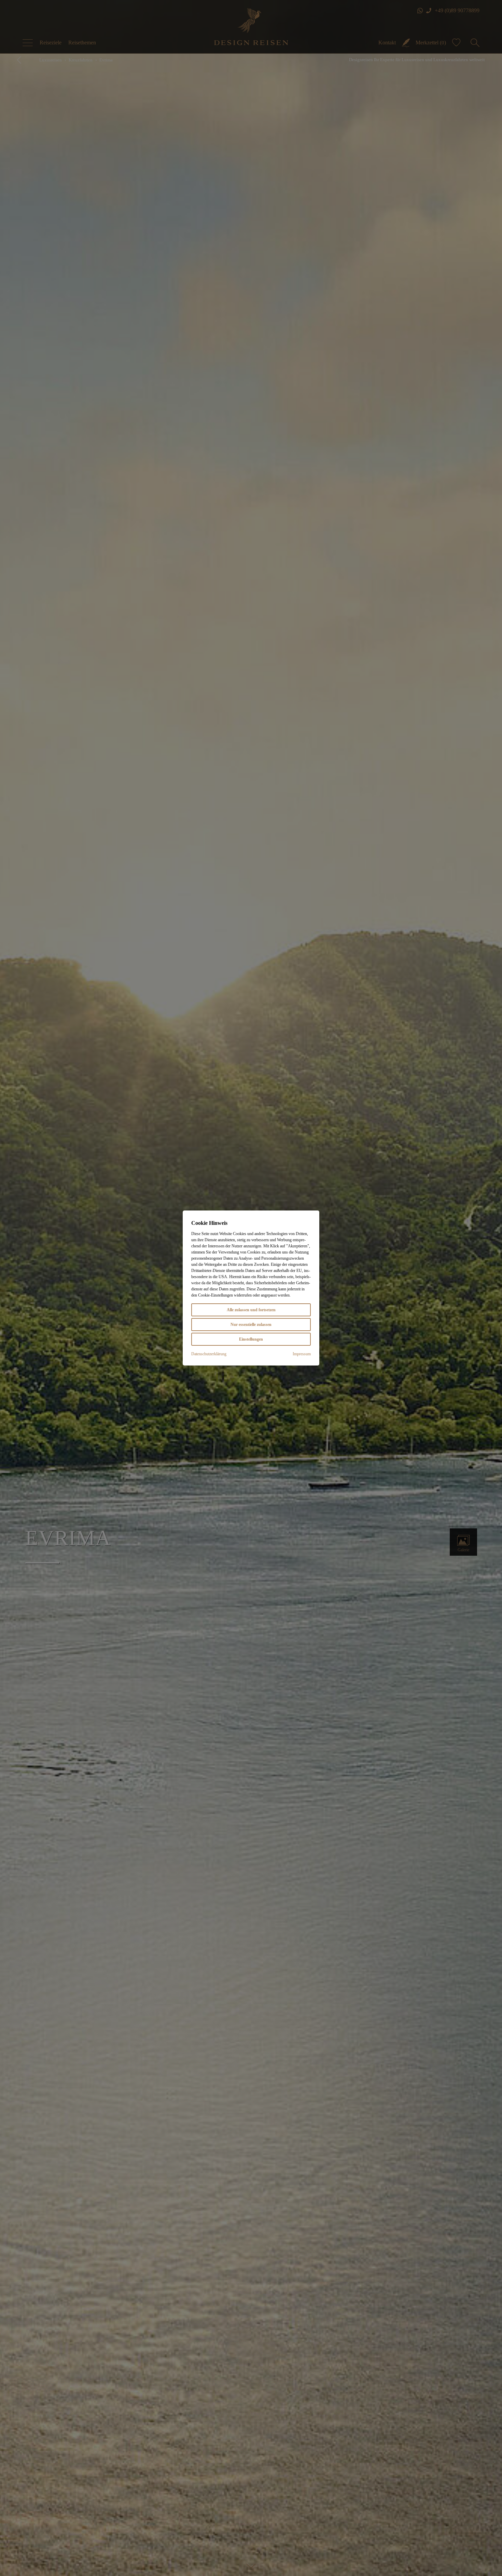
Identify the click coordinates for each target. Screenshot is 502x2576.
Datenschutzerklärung (209, 1354)
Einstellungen (251, 1339)
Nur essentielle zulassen (251, 1325)
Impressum (302, 1354)
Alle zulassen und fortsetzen (251, 1310)
